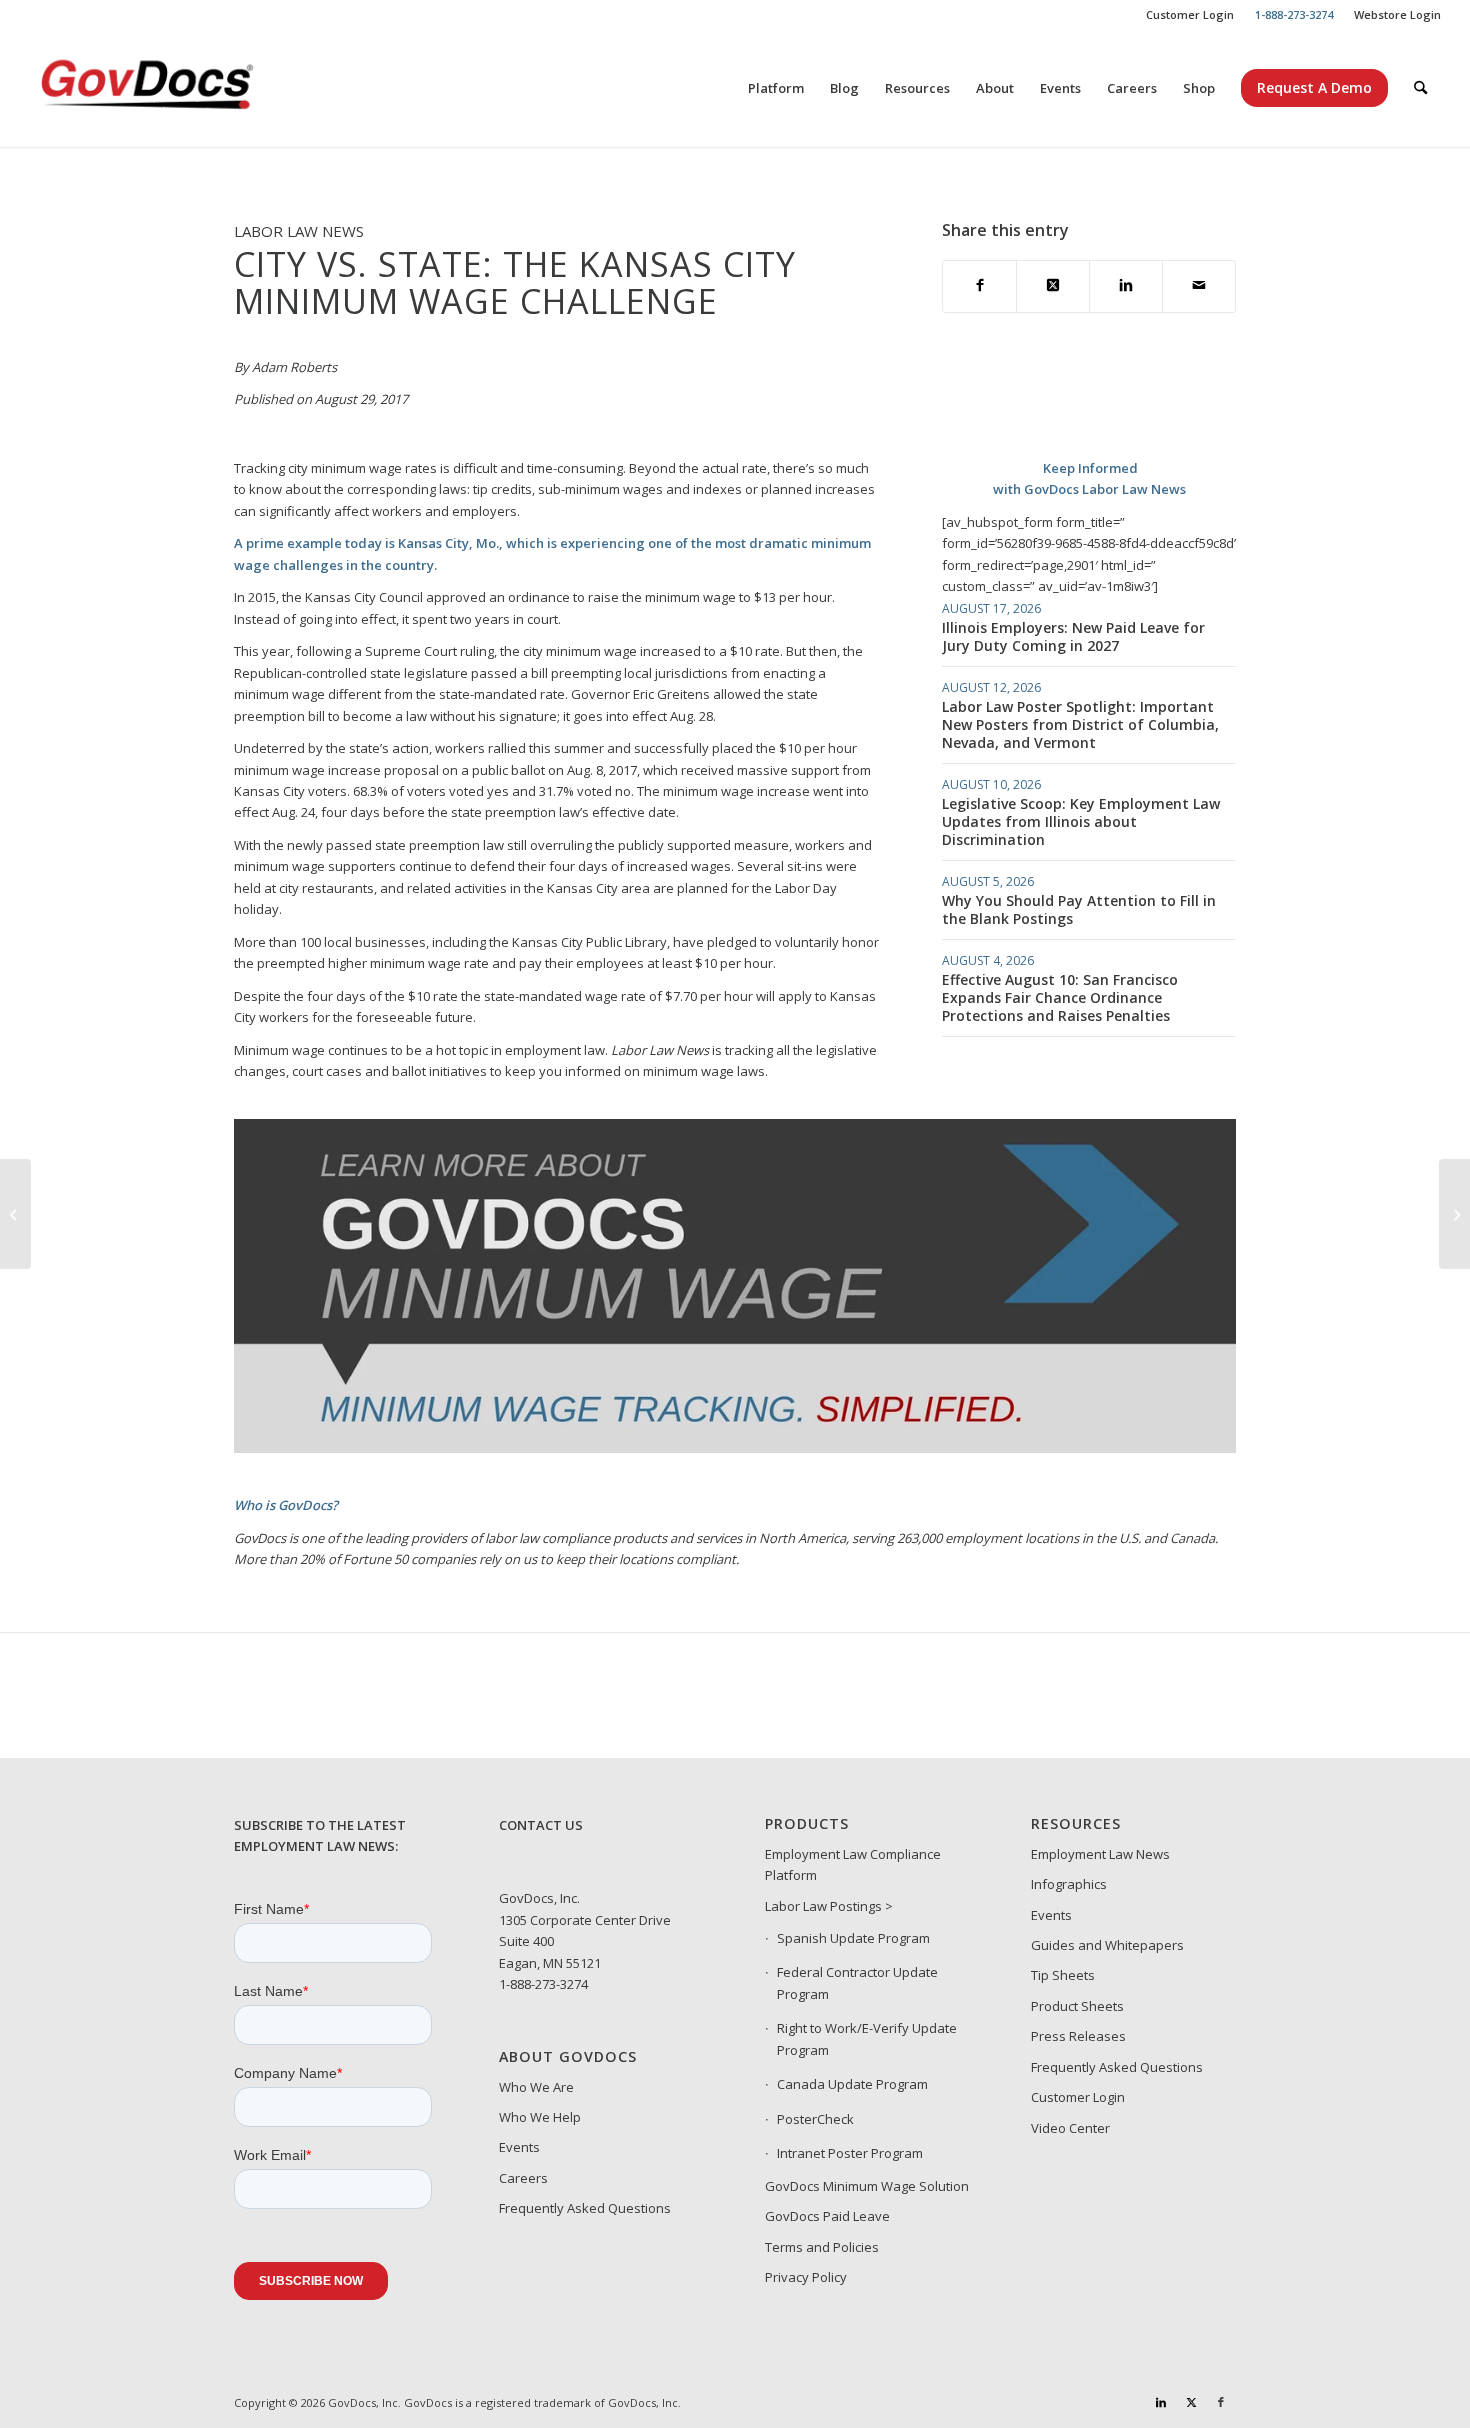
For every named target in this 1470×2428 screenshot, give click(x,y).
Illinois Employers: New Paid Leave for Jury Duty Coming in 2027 (1073, 636)
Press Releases (1078, 2036)
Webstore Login (1397, 14)
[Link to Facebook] (1221, 2402)
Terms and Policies (822, 2247)
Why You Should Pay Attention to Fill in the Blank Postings (1079, 909)
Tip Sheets (1063, 1975)
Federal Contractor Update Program (857, 1982)
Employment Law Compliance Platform (853, 1864)
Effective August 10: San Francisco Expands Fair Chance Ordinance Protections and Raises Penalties (1060, 997)
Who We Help (540, 2117)
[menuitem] (1190, 15)
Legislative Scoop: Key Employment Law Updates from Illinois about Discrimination (1081, 821)
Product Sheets (1077, 2006)
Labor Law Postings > (829, 1906)
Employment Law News (1100, 1854)
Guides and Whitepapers (1107, 1945)
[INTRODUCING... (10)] (735, 1448)
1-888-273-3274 (543, 1984)
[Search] (1420, 88)
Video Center (1070, 2128)
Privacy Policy (806, 2277)
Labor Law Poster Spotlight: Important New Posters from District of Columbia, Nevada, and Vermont (1080, 724)
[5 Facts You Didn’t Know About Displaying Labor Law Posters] (1454, 1214)
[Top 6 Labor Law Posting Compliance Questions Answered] (15, 1214)
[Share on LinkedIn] (1126, 286)
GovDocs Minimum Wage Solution (867, 2186)
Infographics (1069, 1884)
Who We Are (536, 2087)
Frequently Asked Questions (585, 2208)
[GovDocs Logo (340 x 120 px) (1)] (196, 88)
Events (519, 2147)
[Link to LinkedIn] (1161, 2402)
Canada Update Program (852, 2084)
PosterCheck (815, 2119)
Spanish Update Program (853, 1938)
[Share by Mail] (1199, 286)
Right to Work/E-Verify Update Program (867, 2038)
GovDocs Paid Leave (827, 2216)
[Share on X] (1053, 286)
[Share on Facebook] (979, 286)
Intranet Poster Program (850, 2153)
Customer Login (1190, 14)
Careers (523, 2178)
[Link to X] (1191, 2402)
